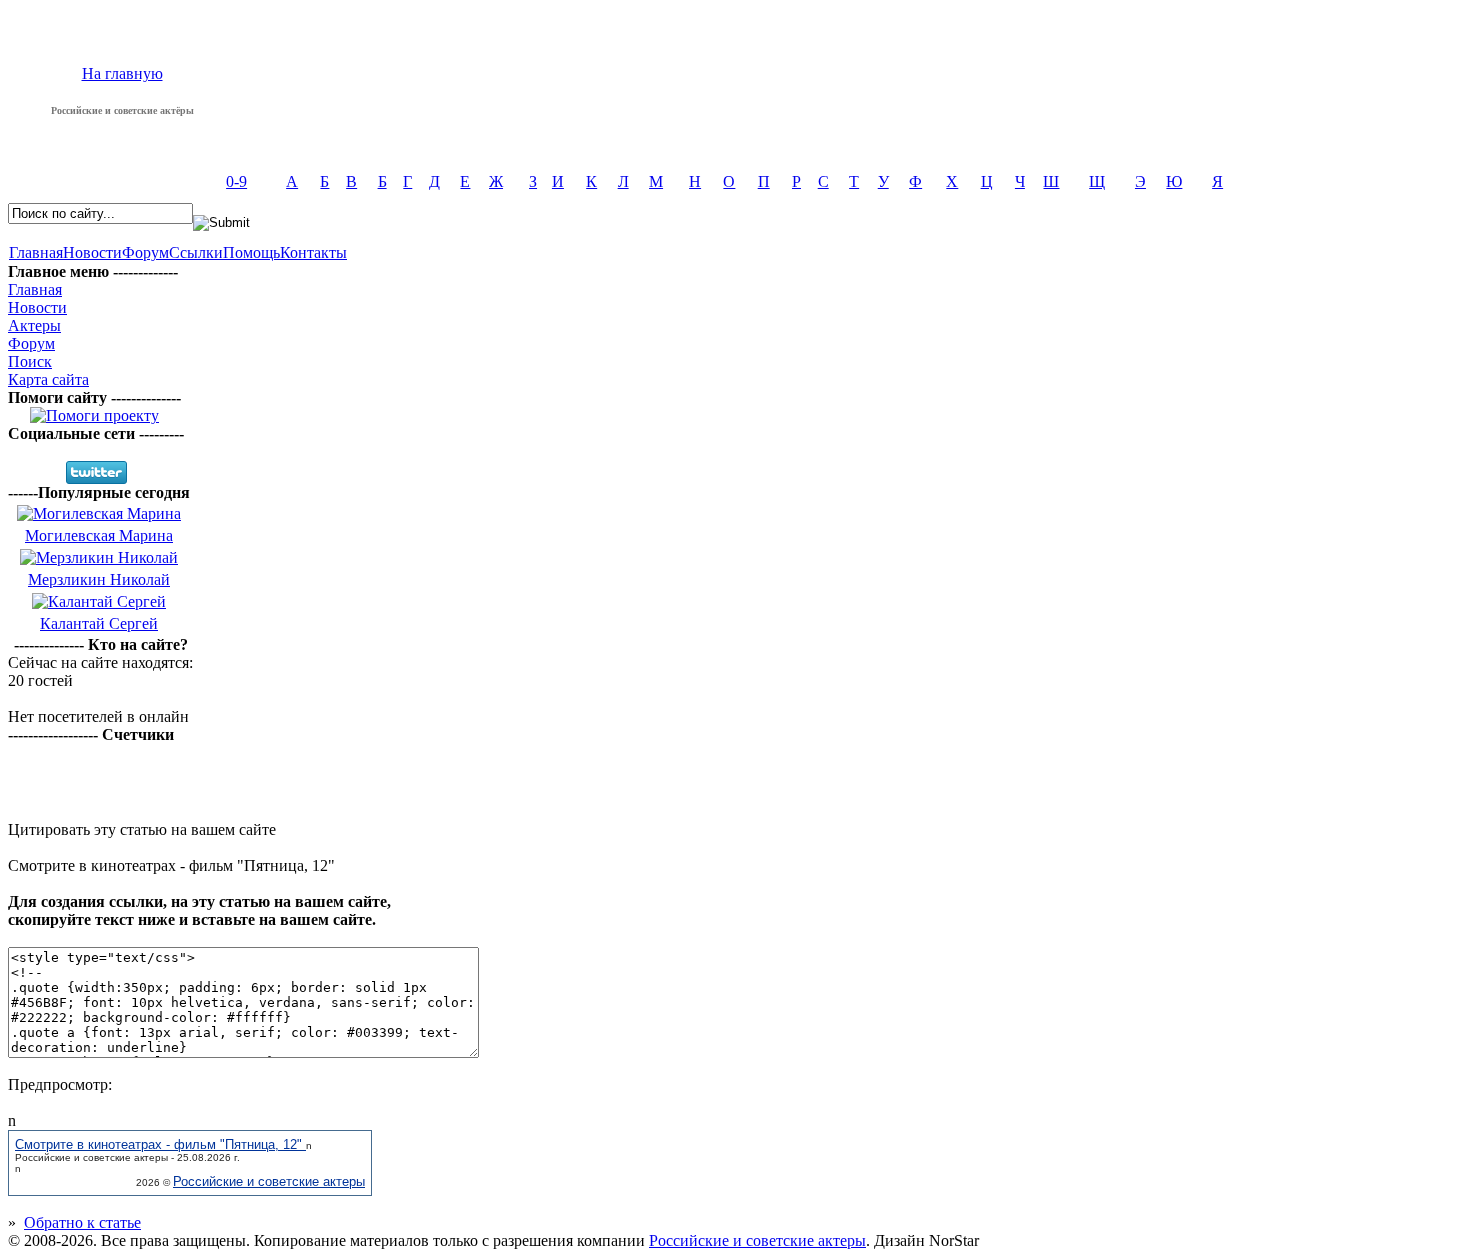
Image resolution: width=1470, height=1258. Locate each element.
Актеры (34, 325)
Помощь (251, 252)
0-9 (236, 181)
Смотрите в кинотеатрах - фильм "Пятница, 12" (160, 1144)
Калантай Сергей (99, 623)
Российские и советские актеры (269, 1181)
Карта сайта (48, 379)
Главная (36, 252)
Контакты (313, 252)
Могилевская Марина (99, 535)
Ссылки (196, 252)
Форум (145, 252)
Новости (92, 252)
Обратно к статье (82, 1222)
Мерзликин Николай (99, 579)
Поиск (30, 361)
